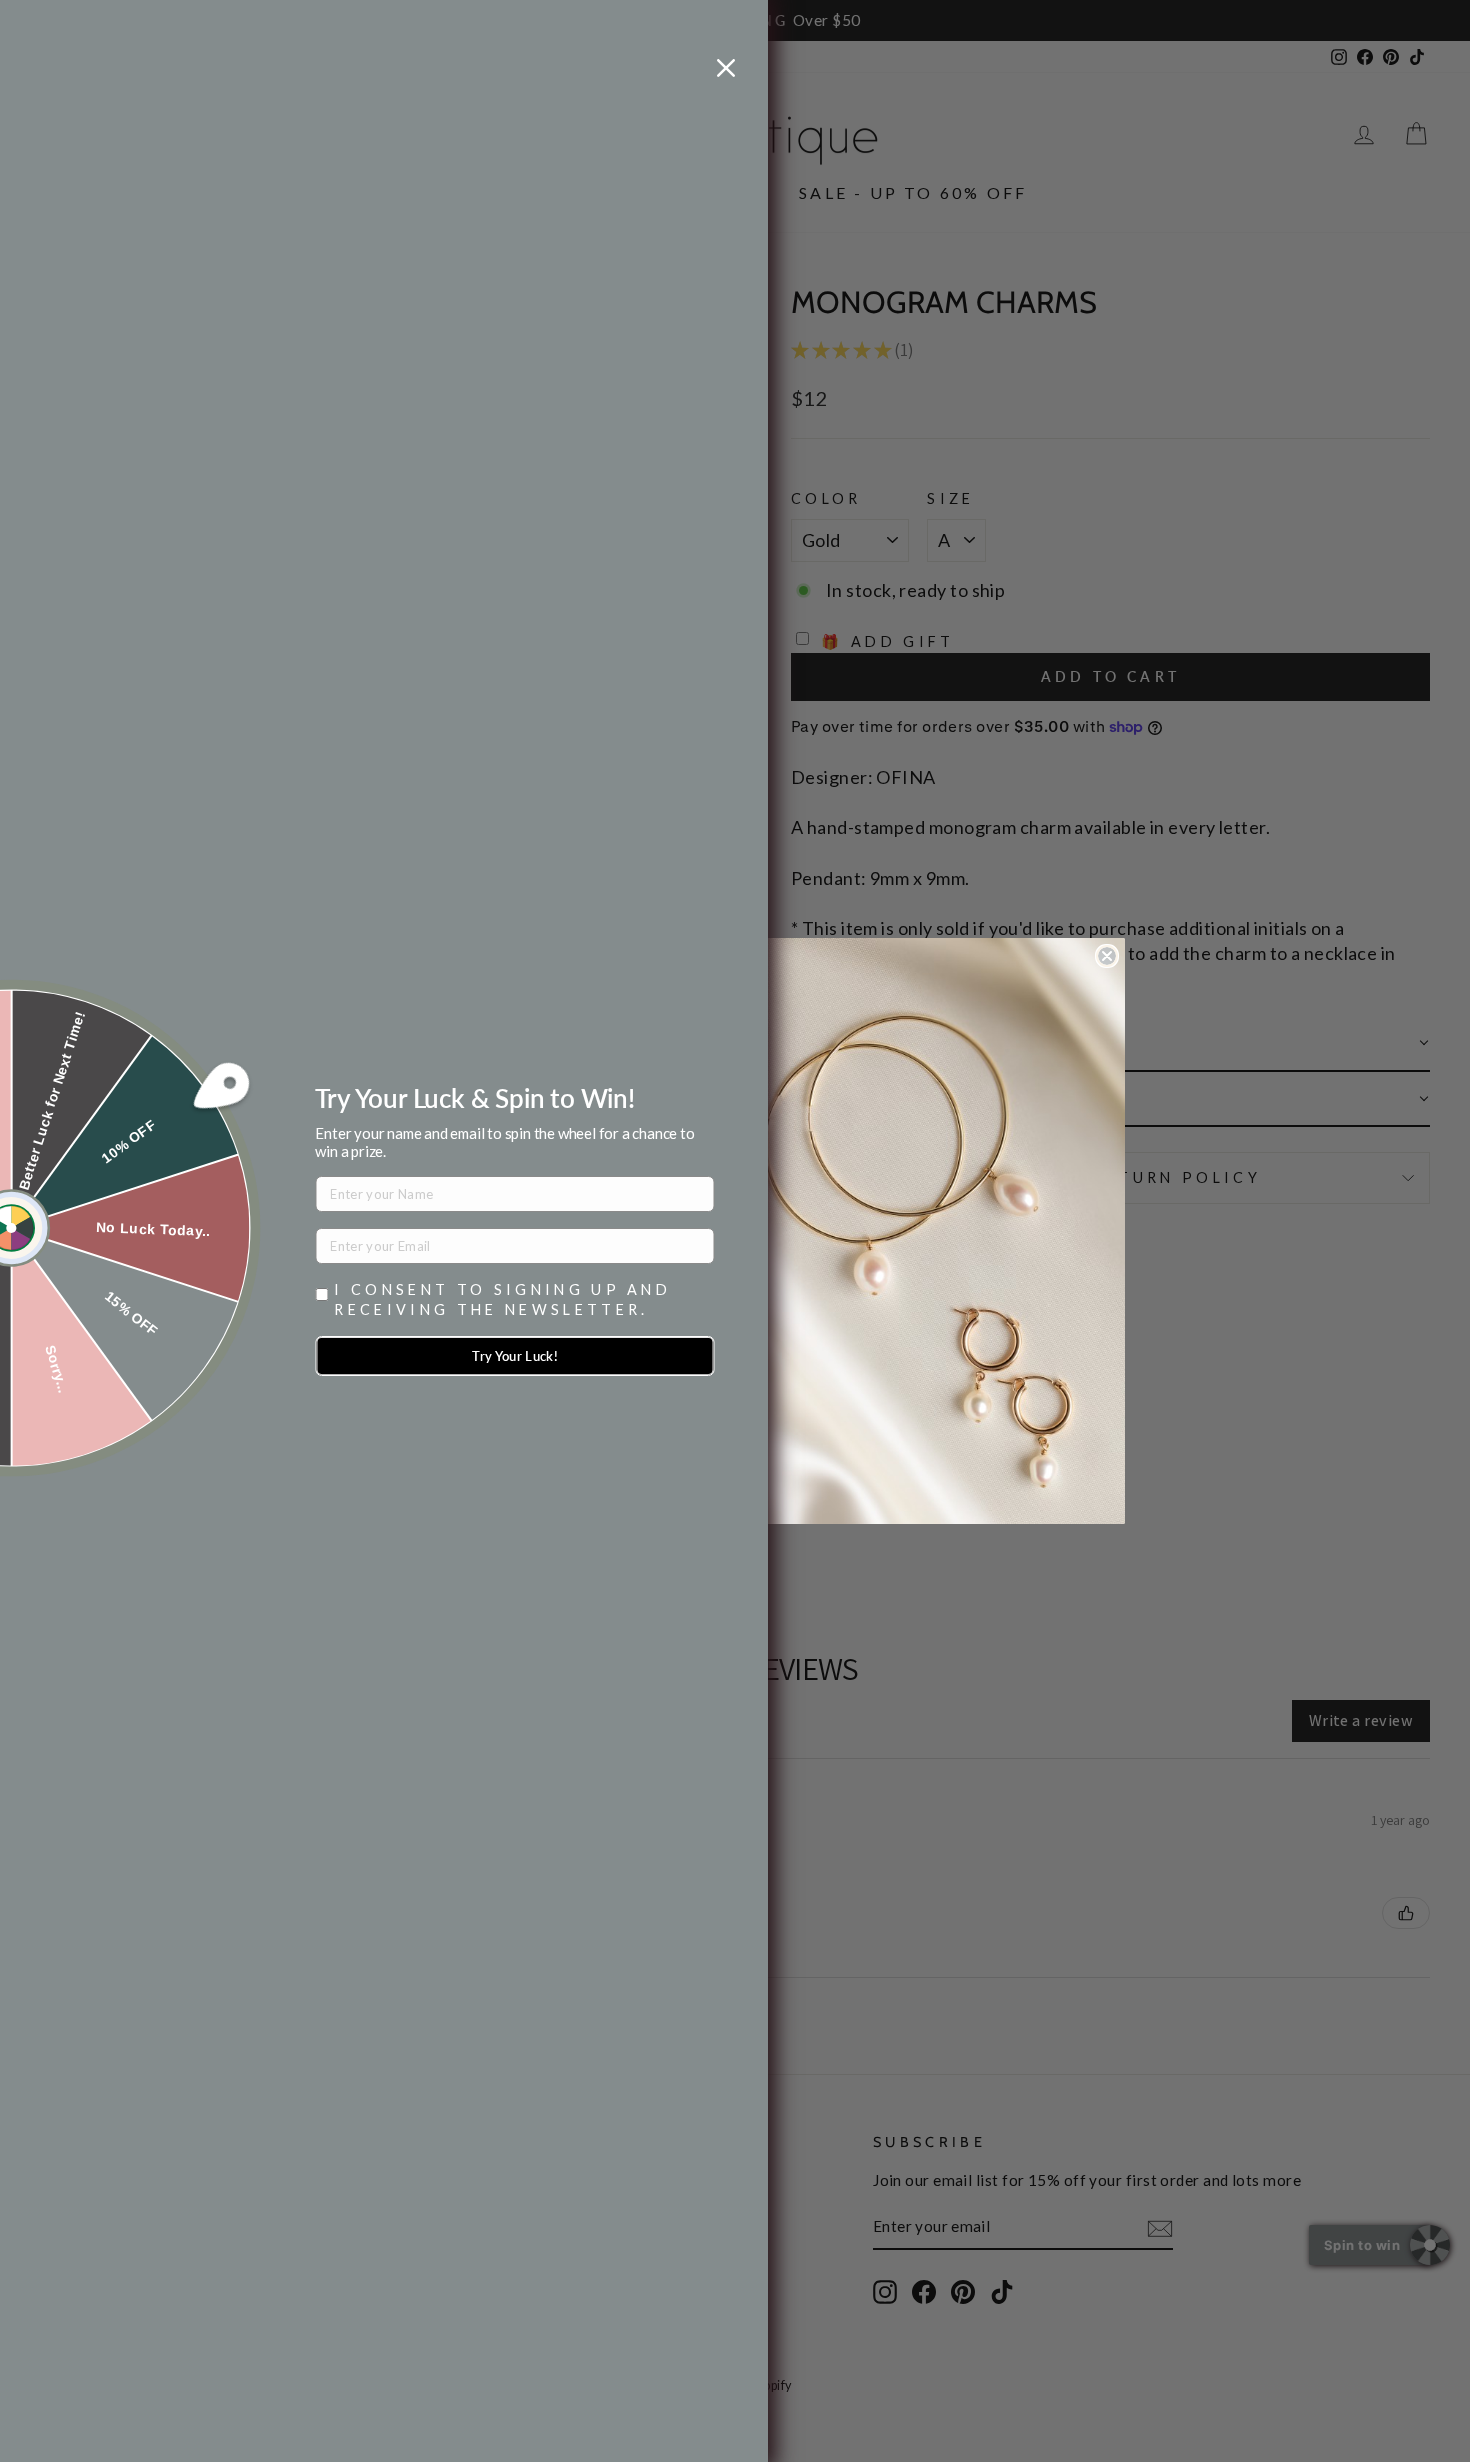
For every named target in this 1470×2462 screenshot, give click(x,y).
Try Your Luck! (515, 1356)
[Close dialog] (1107, 956)
